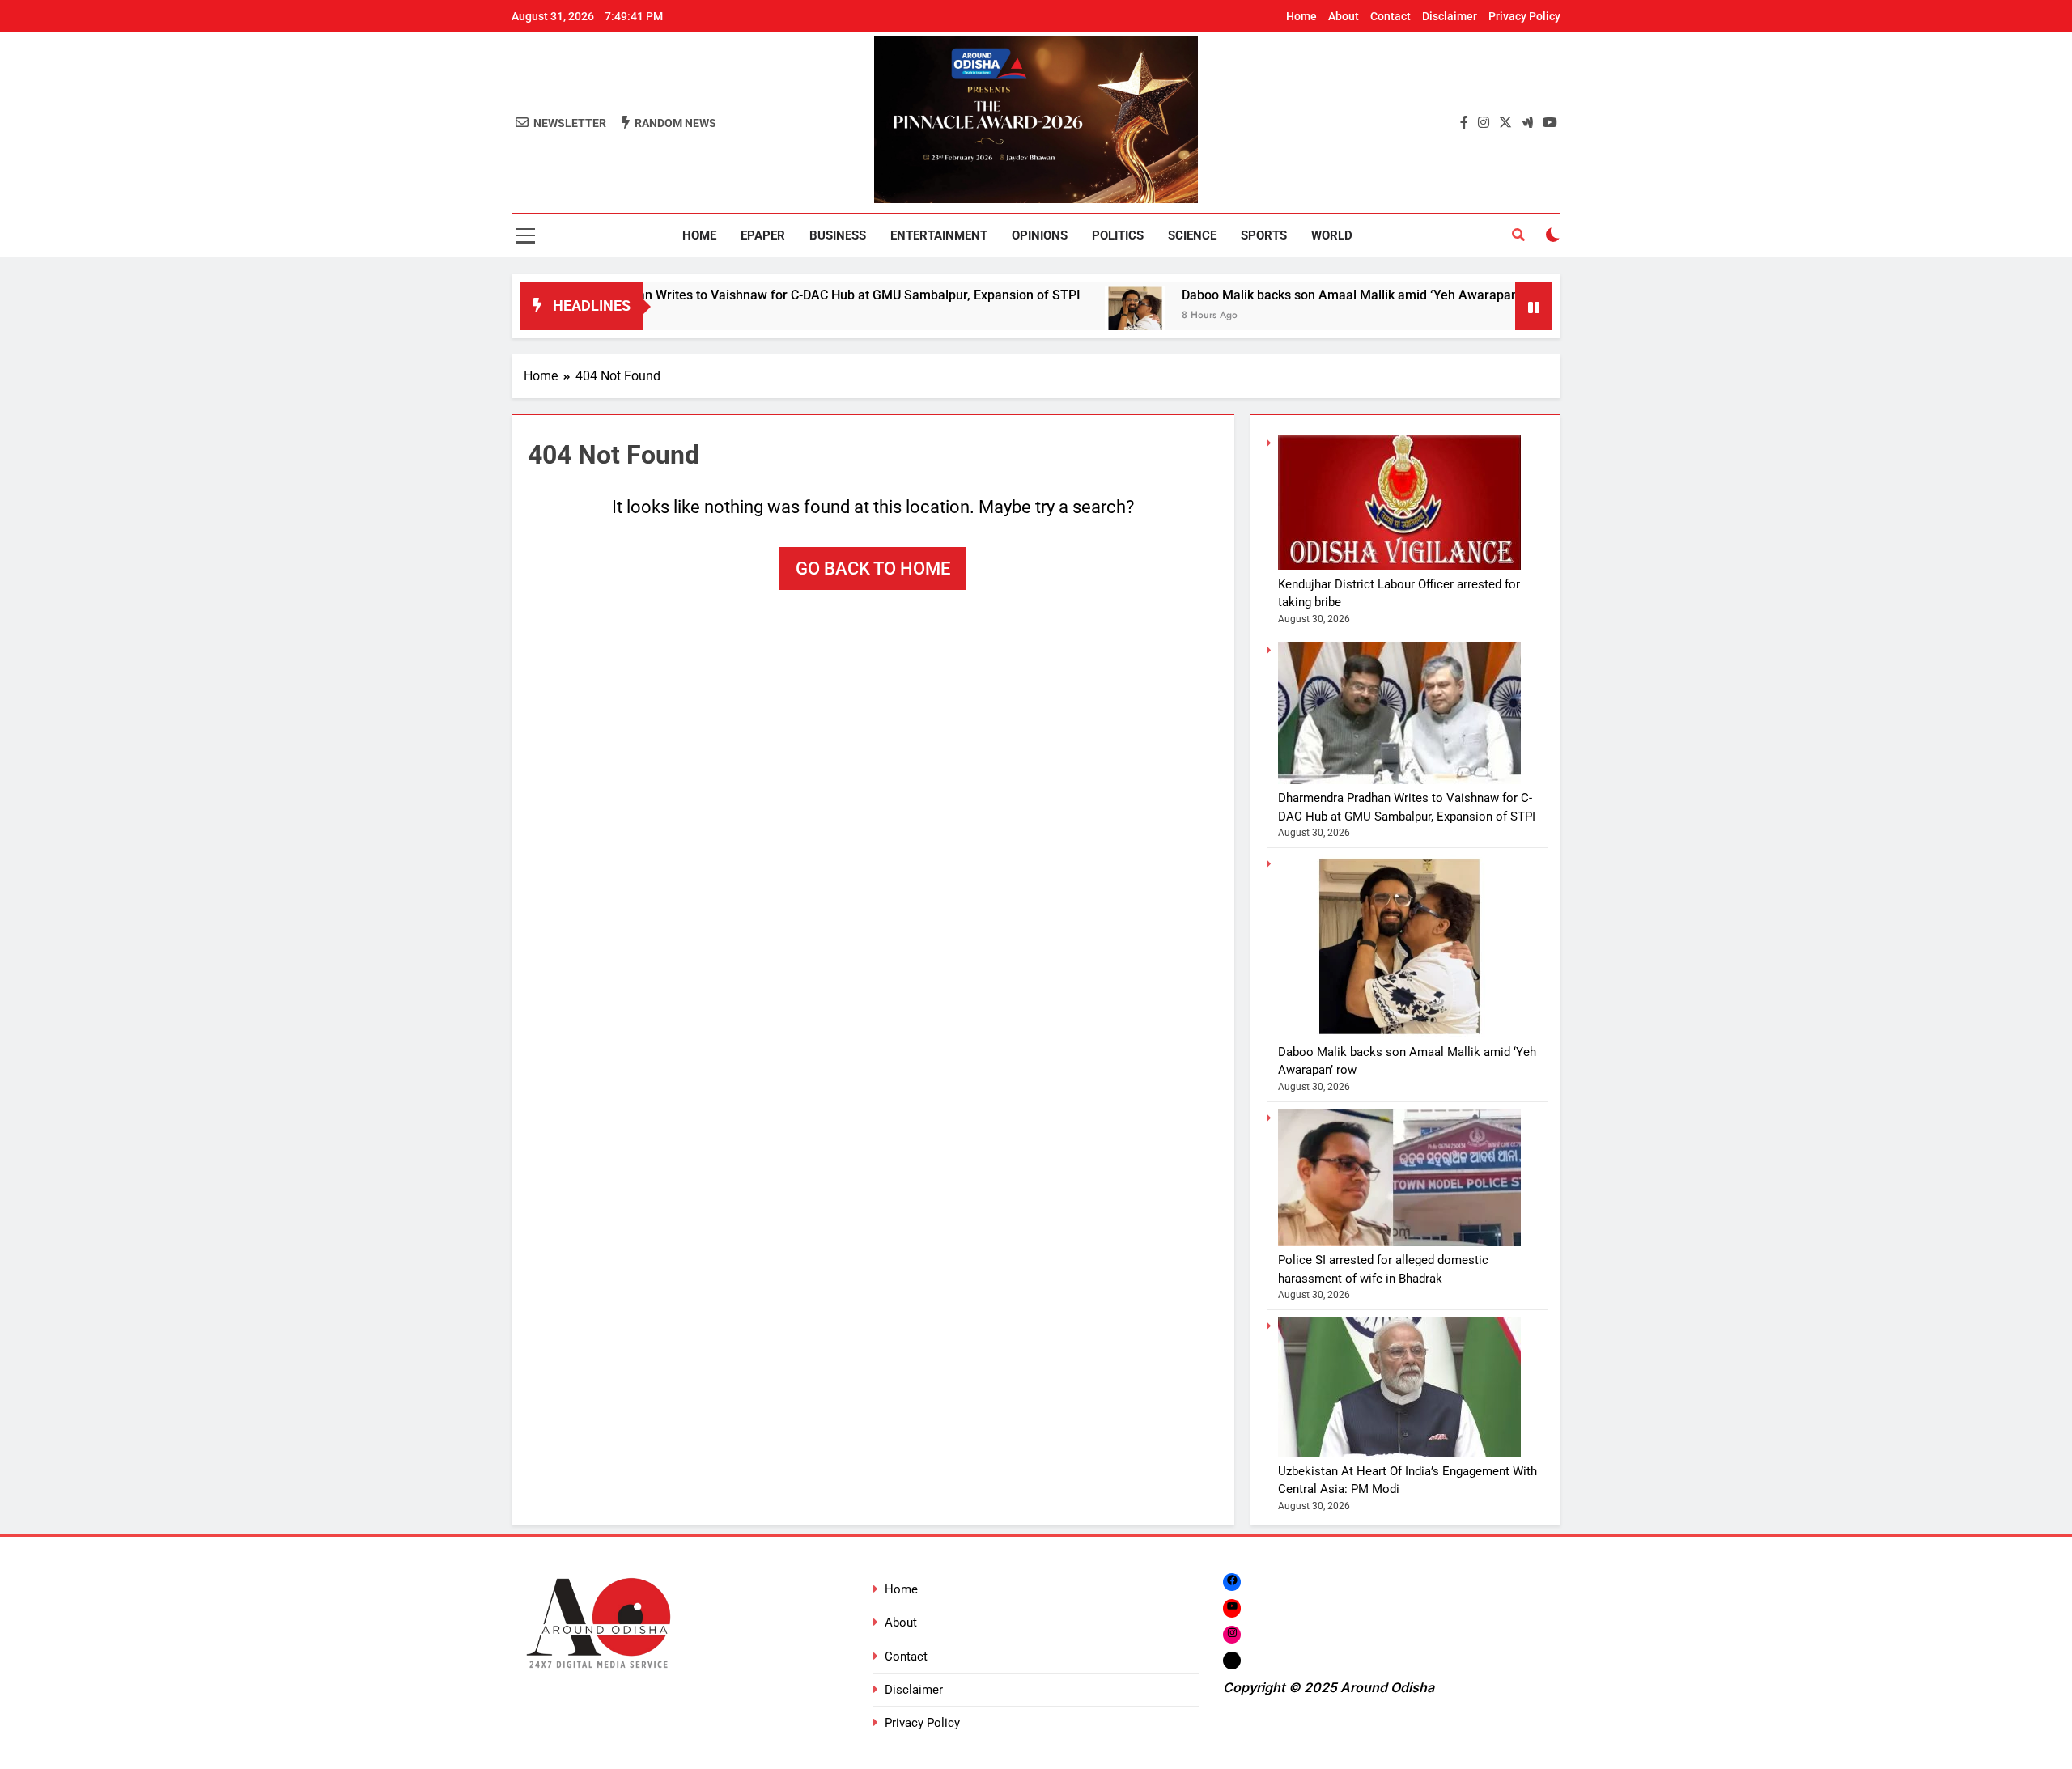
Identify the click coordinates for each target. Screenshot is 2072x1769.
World (1332, 235)
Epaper (763, 235)
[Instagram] (1232, 1634)
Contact (1391, 16)
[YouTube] (1232, 1608)
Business (838, 235)
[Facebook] (1232, 1582)
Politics (1118, 235)
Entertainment (939, 235)
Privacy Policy (1524, 16)
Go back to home (873, 568)
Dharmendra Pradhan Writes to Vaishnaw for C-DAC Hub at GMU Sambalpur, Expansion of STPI (729, 295)
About (1344, 16)
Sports (1264, 235)
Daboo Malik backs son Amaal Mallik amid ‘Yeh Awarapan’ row (1289, 295)
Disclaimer (1450, 16)
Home (1301, 16)
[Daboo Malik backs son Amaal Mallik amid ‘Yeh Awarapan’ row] (1061, 316)
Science (1192, 235)
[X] (1232, 1660)
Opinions (1040, 235)
